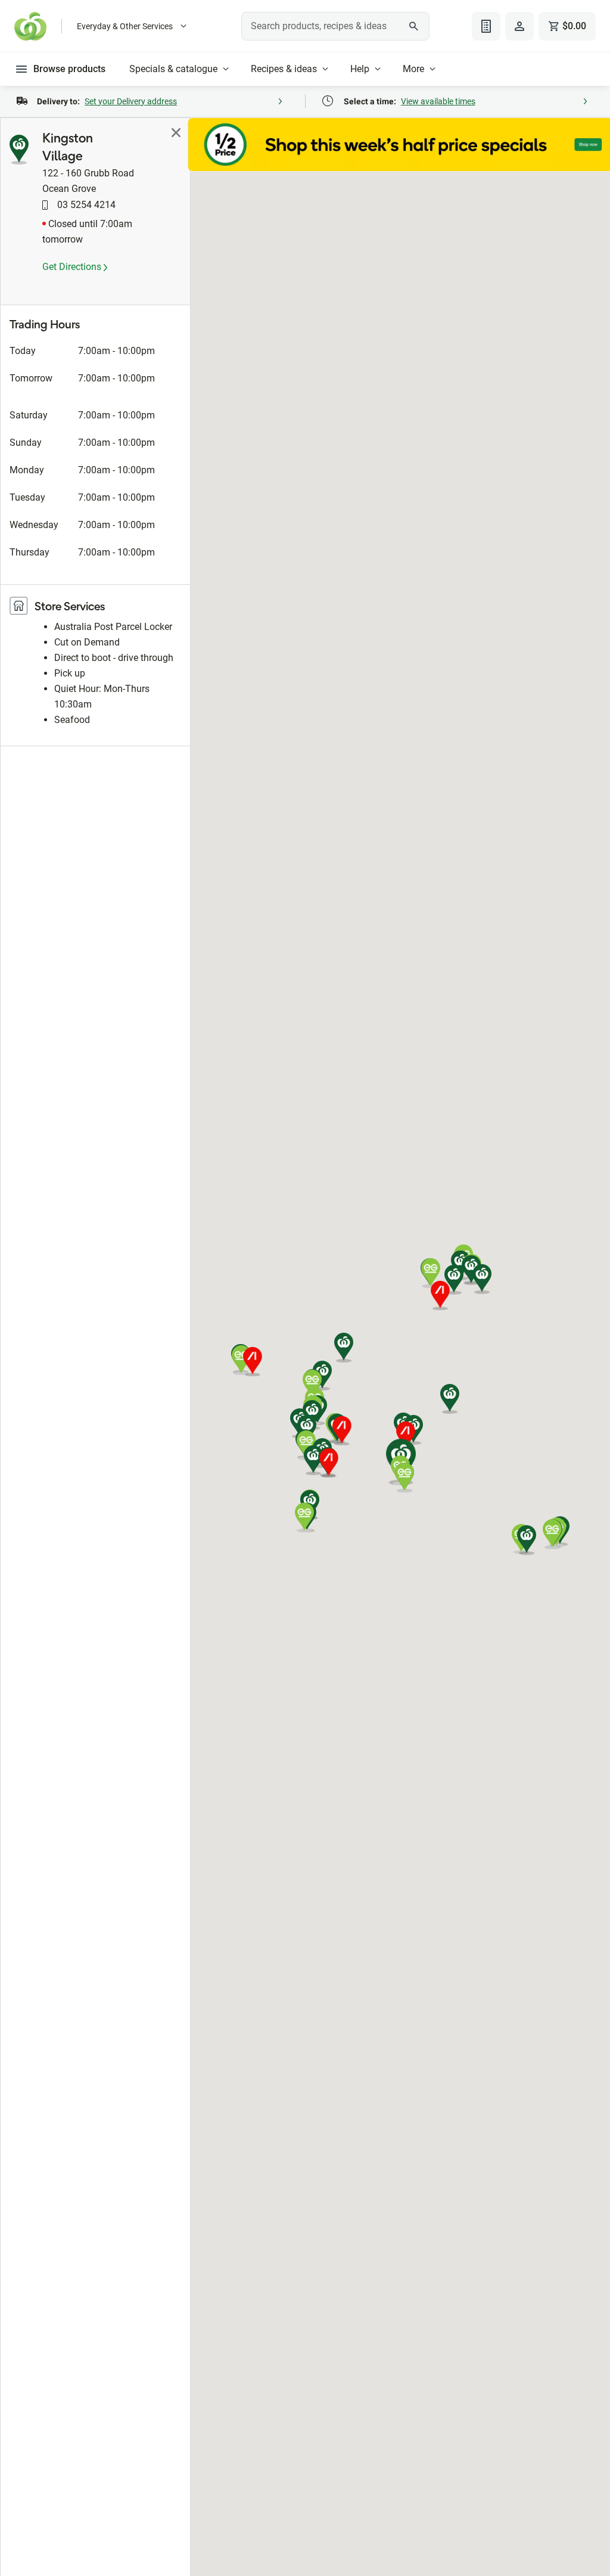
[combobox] (335, 26)
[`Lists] (486, 26)
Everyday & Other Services (125, 26)
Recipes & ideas (284, 69)
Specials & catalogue (173, 69)
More (413, 69)
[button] (450, 1399)
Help (360, 69)
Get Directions (73, 267)
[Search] (414, 26)
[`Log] (519, 26)
